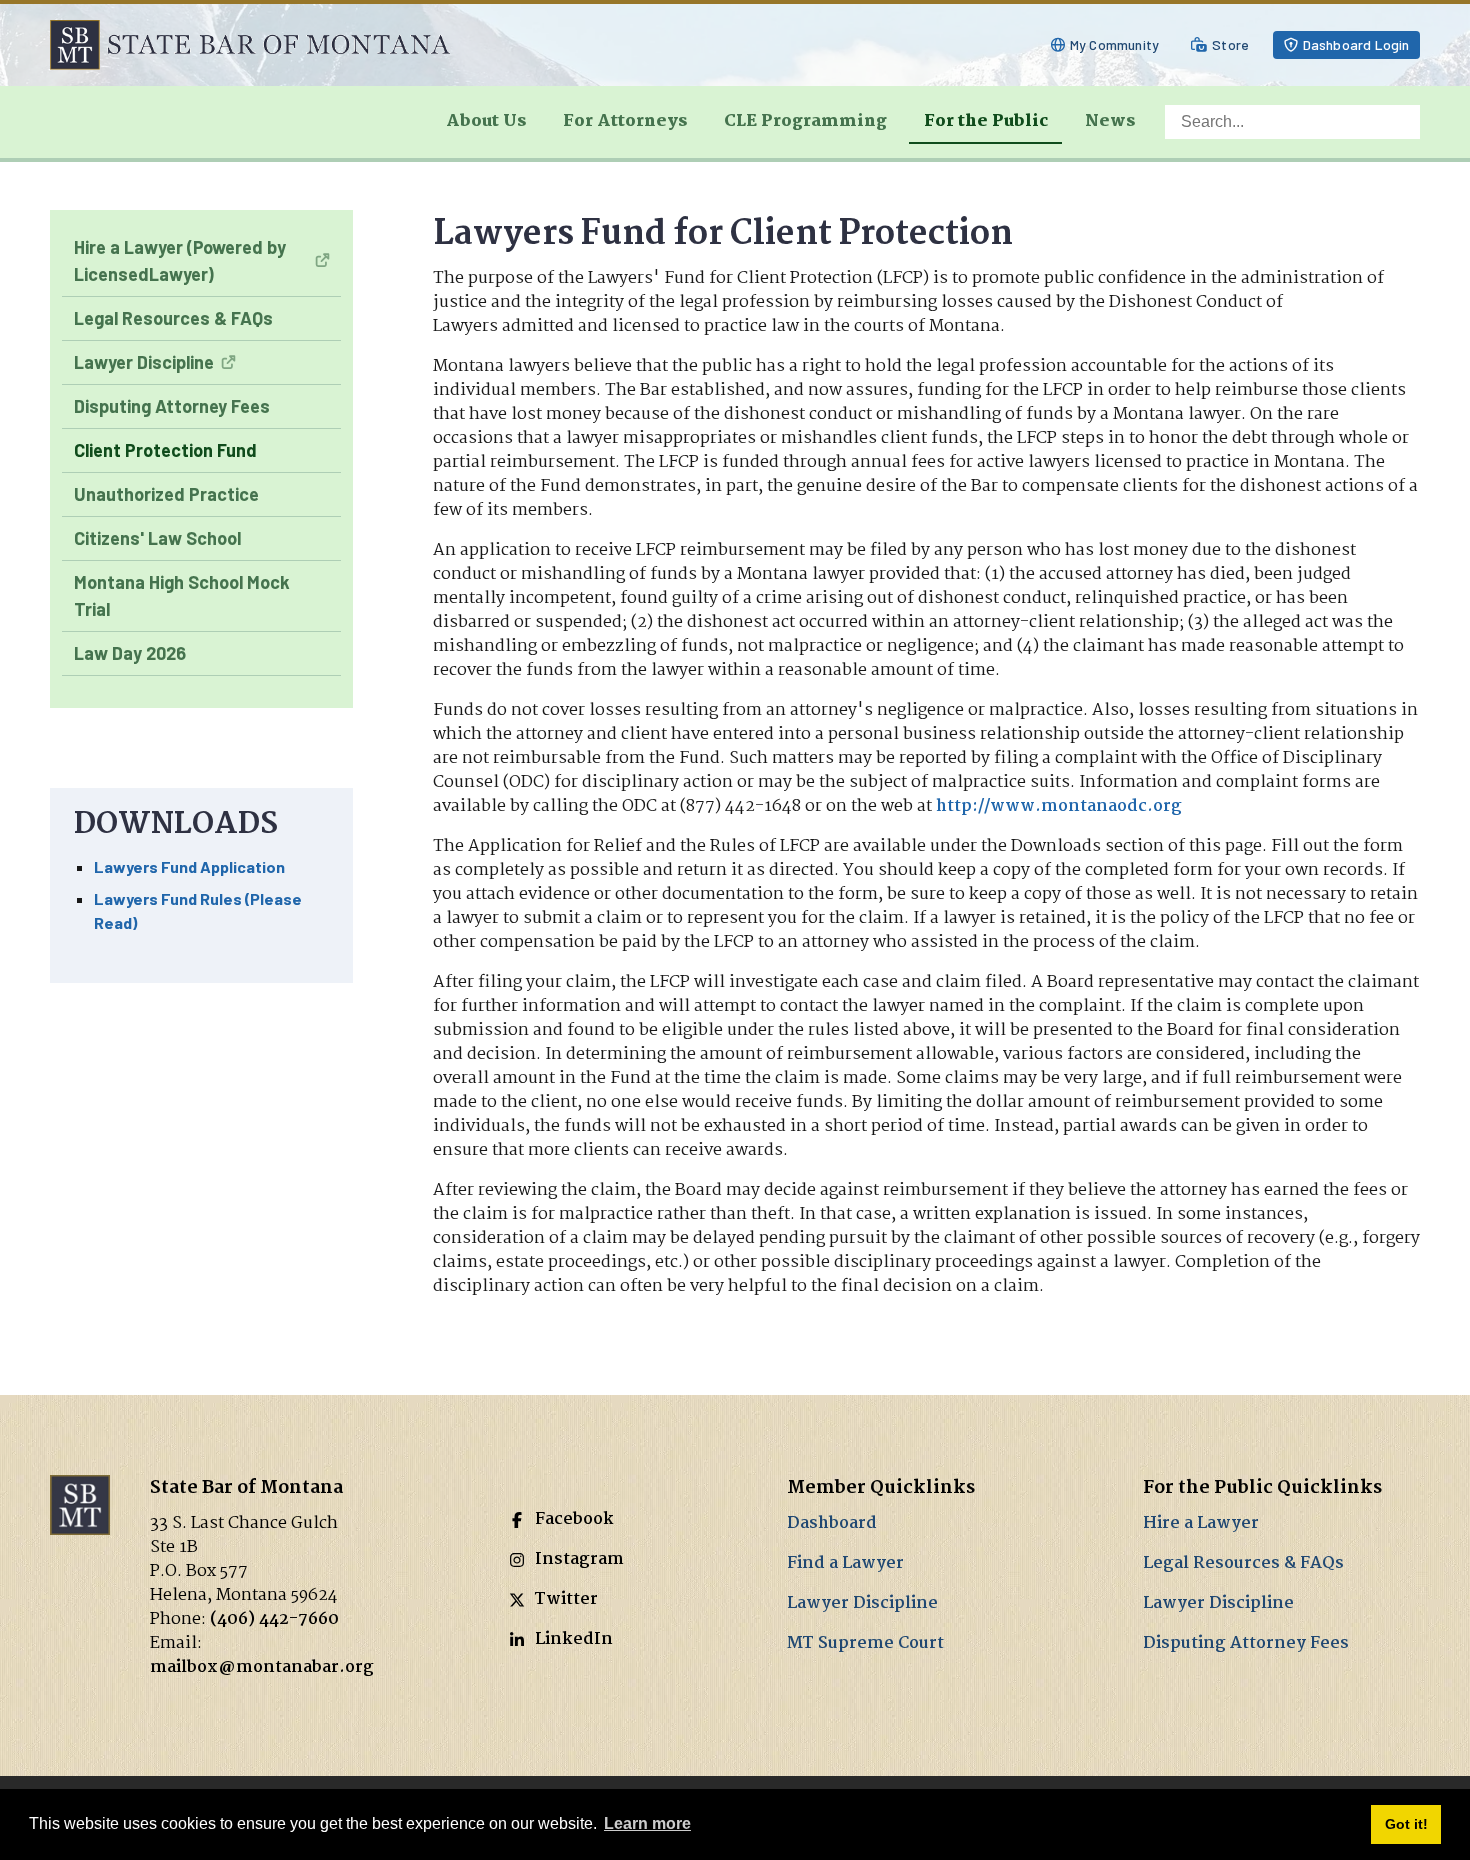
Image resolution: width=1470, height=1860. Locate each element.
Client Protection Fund (165, 450)
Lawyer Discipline (144, 362)
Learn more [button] (647, 1823)
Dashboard (832, 1523)
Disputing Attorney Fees (172, 406)
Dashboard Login (1356, 44)
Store (1230, 44)
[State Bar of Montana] (250, 44)
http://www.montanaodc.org (1059, 806)
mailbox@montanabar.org (262, 1667)
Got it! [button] (1406, 1824)
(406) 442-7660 (274, 1619)
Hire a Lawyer (1201, 1523)
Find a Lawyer (845, 1563)
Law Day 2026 (130, 653)
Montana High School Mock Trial (182, 595)
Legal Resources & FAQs (173, 318)
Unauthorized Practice (166, 494)
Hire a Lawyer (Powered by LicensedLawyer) (180, 260)
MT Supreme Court (865, 1643)
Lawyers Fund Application (189, 866)
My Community (1114, 44)
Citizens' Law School (157, 538)
